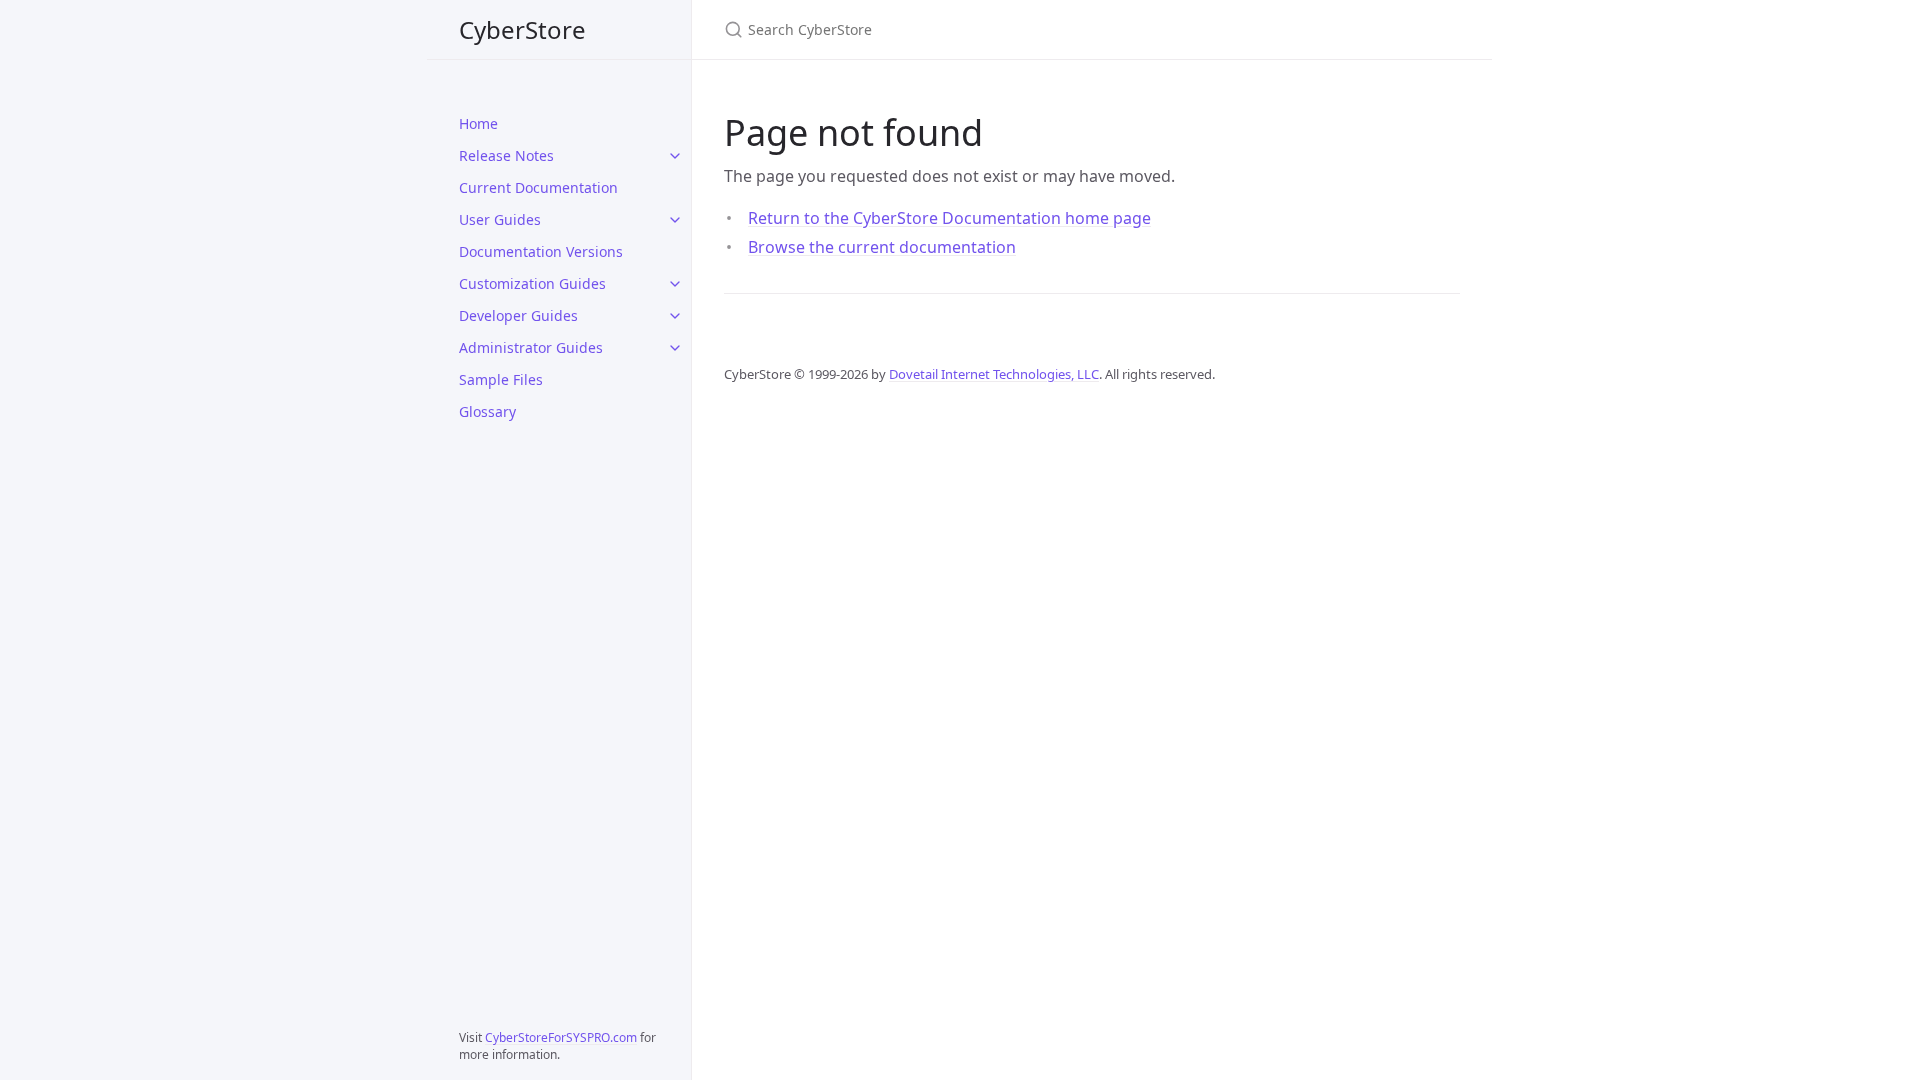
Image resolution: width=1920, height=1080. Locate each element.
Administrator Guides (531, 347)
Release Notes (506, 155)
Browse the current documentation (882, 247)
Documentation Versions (541, 251)
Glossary (487, 411)
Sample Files (501, 379)
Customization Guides (532, 283)
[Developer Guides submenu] (675, 316)
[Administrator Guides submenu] (675, 348)
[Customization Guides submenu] (675, 284)
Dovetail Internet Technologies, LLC (994, 374)
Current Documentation (538, 187)
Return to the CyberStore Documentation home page (949, 218)
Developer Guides (518, 315)
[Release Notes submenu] (675, 156)
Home (478, 123)
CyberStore (522, 29)
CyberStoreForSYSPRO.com (561, 1037)
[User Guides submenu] (675, 220)
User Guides (500, 219)
